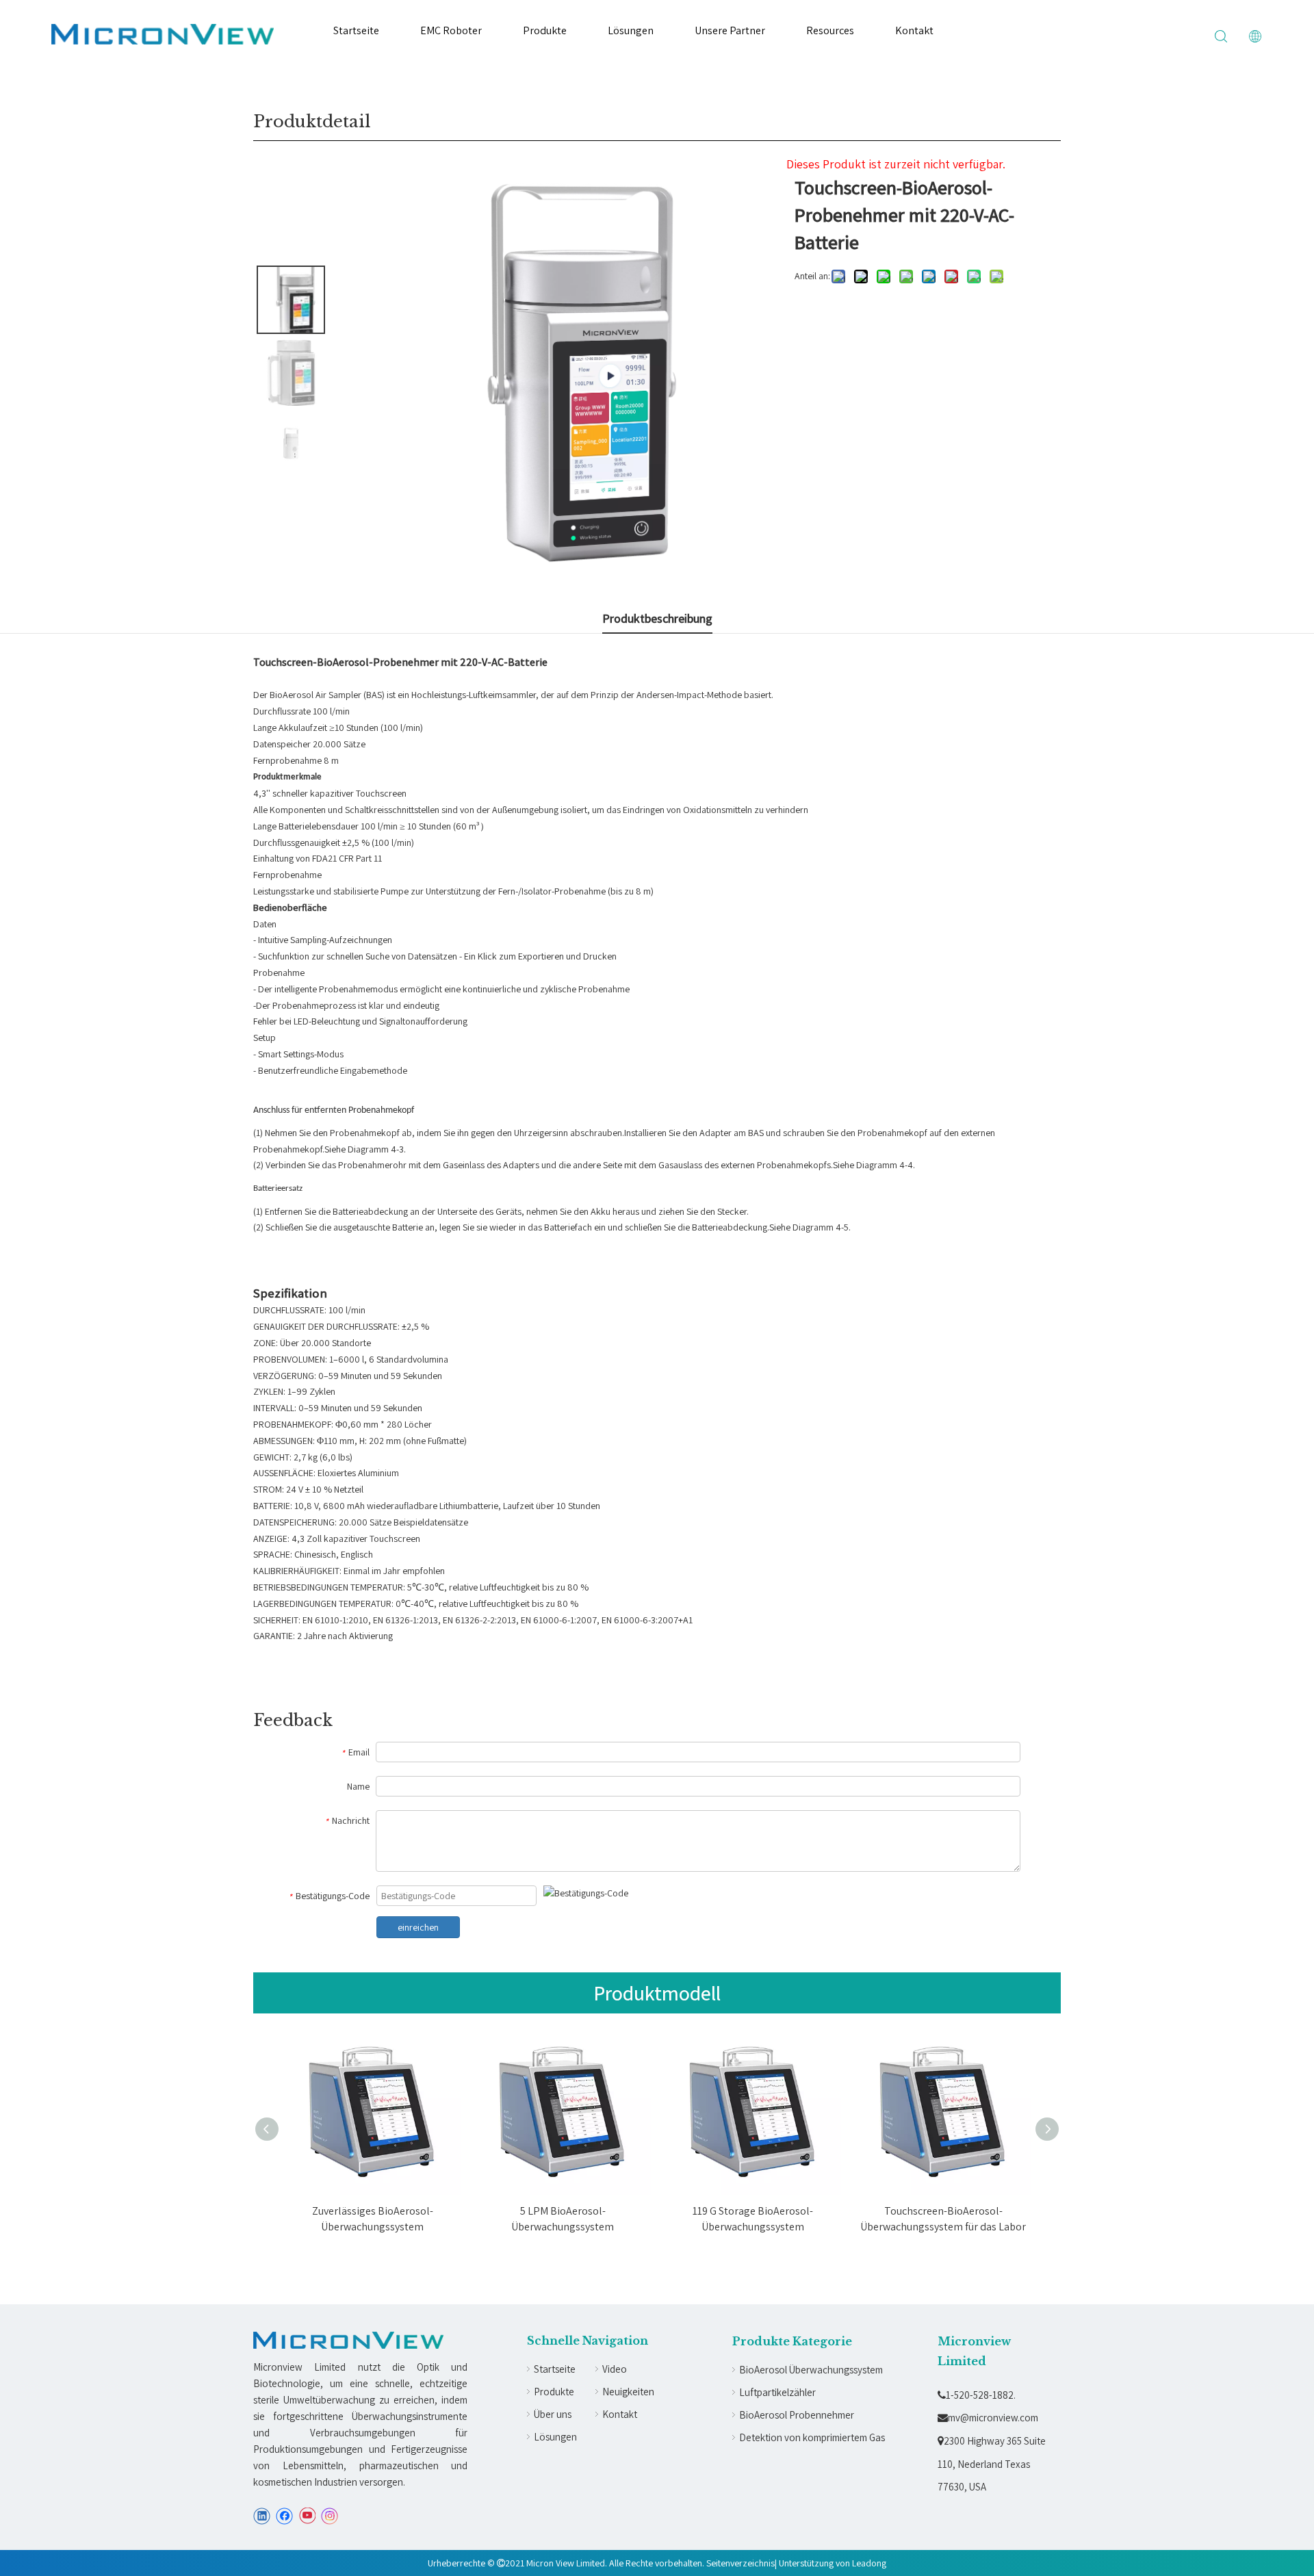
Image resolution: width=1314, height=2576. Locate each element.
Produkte (545, 30)
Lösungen (631, 30)
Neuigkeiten (628, 2392)
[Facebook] (284, 2516)
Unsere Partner (730, 30)
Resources (830, 30)
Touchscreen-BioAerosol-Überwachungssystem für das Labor (943, 2218)
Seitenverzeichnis (740, 2563)
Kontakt (914, 30)
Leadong (869, 2563)
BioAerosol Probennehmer (797, 2415)
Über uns (553, 2414)
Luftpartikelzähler (777, 2392)
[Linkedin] (262, 2516)
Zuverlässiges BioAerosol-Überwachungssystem (373, 2218)
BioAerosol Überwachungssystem (811, 2370)
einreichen (418, 1927)
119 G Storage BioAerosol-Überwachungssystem (753, 2218)
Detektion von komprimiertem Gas (812, 2437)
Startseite (356, 30)
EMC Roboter (451, 30)
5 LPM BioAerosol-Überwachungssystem (563, 2218)
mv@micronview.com (988, 2418)
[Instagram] (330, 2516)
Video (615, 2369)
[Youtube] (307, 2516)
